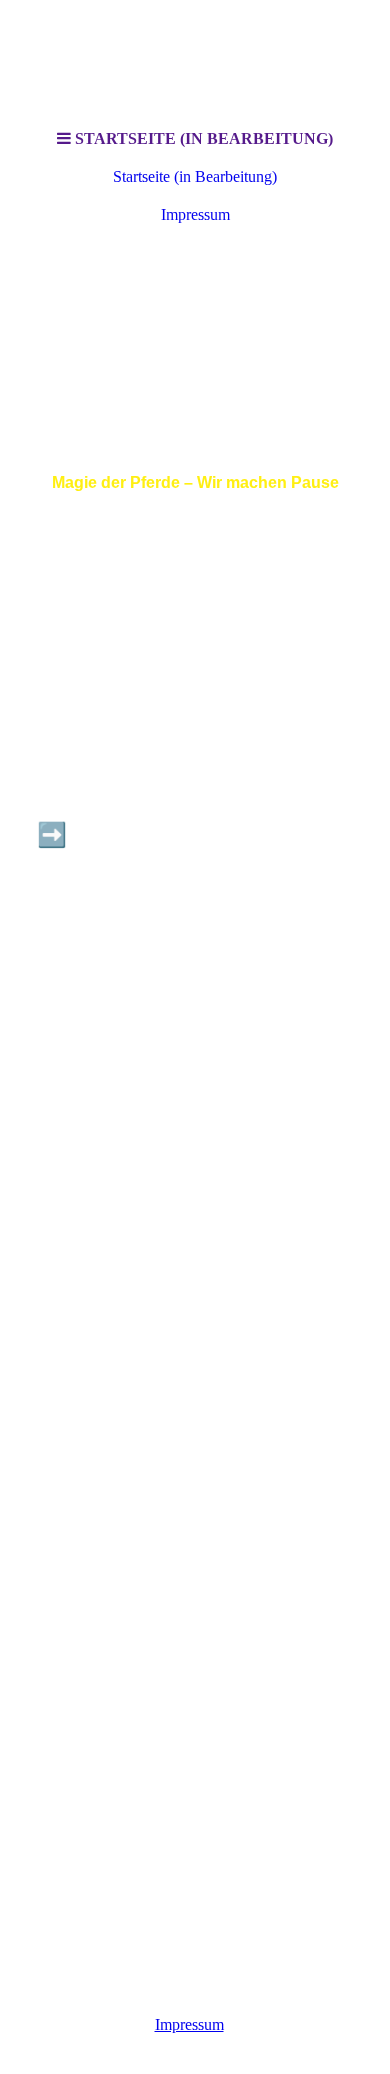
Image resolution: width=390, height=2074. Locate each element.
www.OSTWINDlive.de (195, 990)
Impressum (195, 214)
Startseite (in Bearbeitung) (195, 176)
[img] (195, 334)
